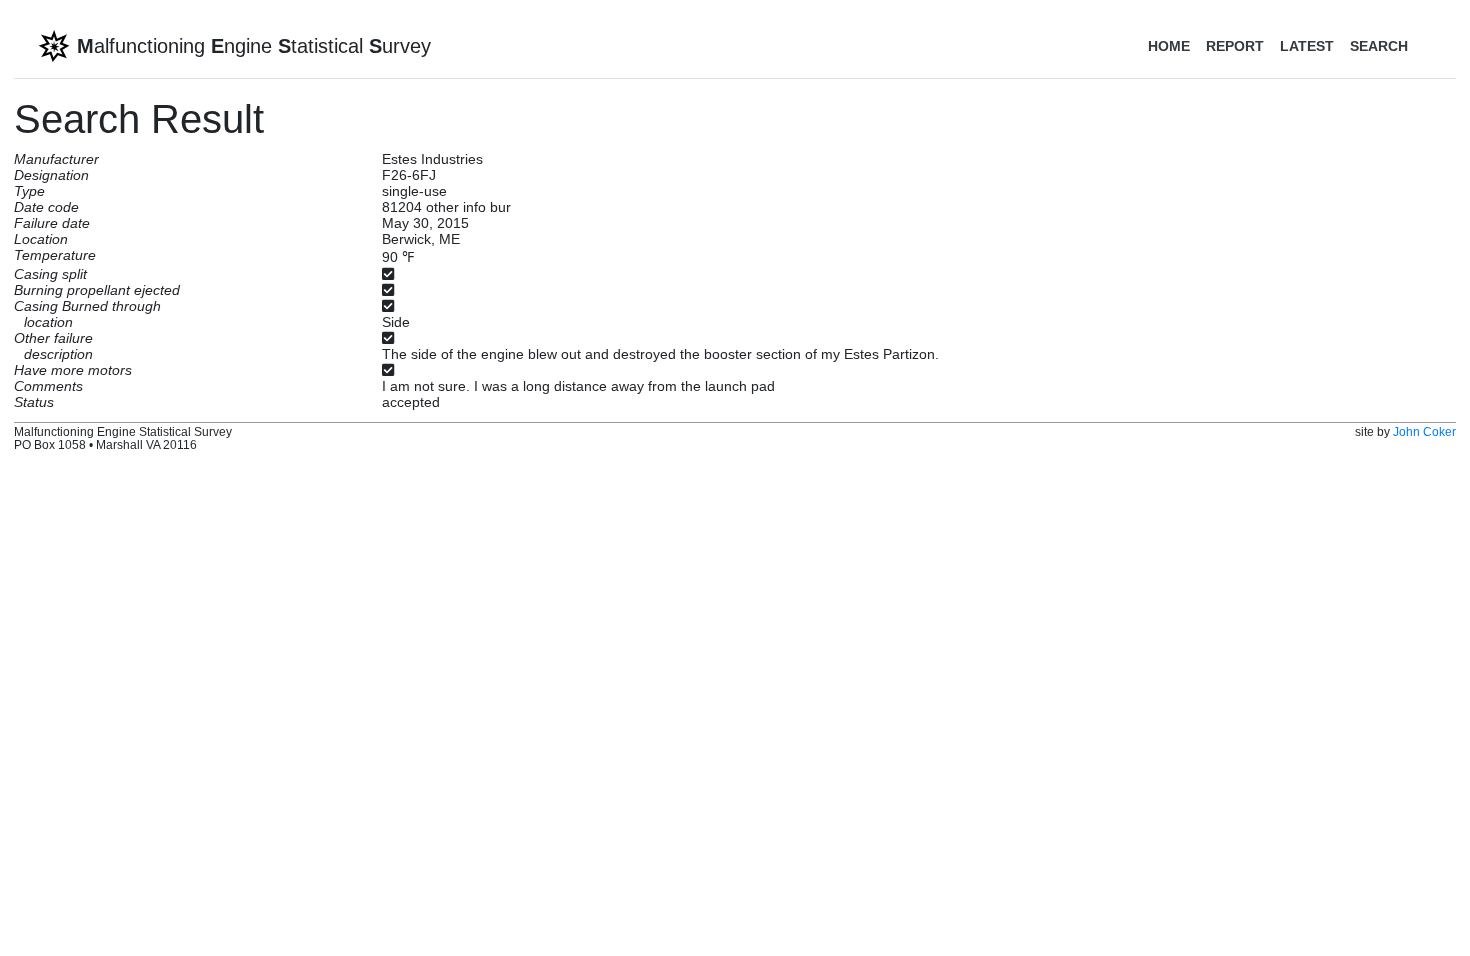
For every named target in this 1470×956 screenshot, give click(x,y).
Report (1235, 46)
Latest (1307, 46)
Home (1169, 46)
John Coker (1424, 431)
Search (1379, 46)
